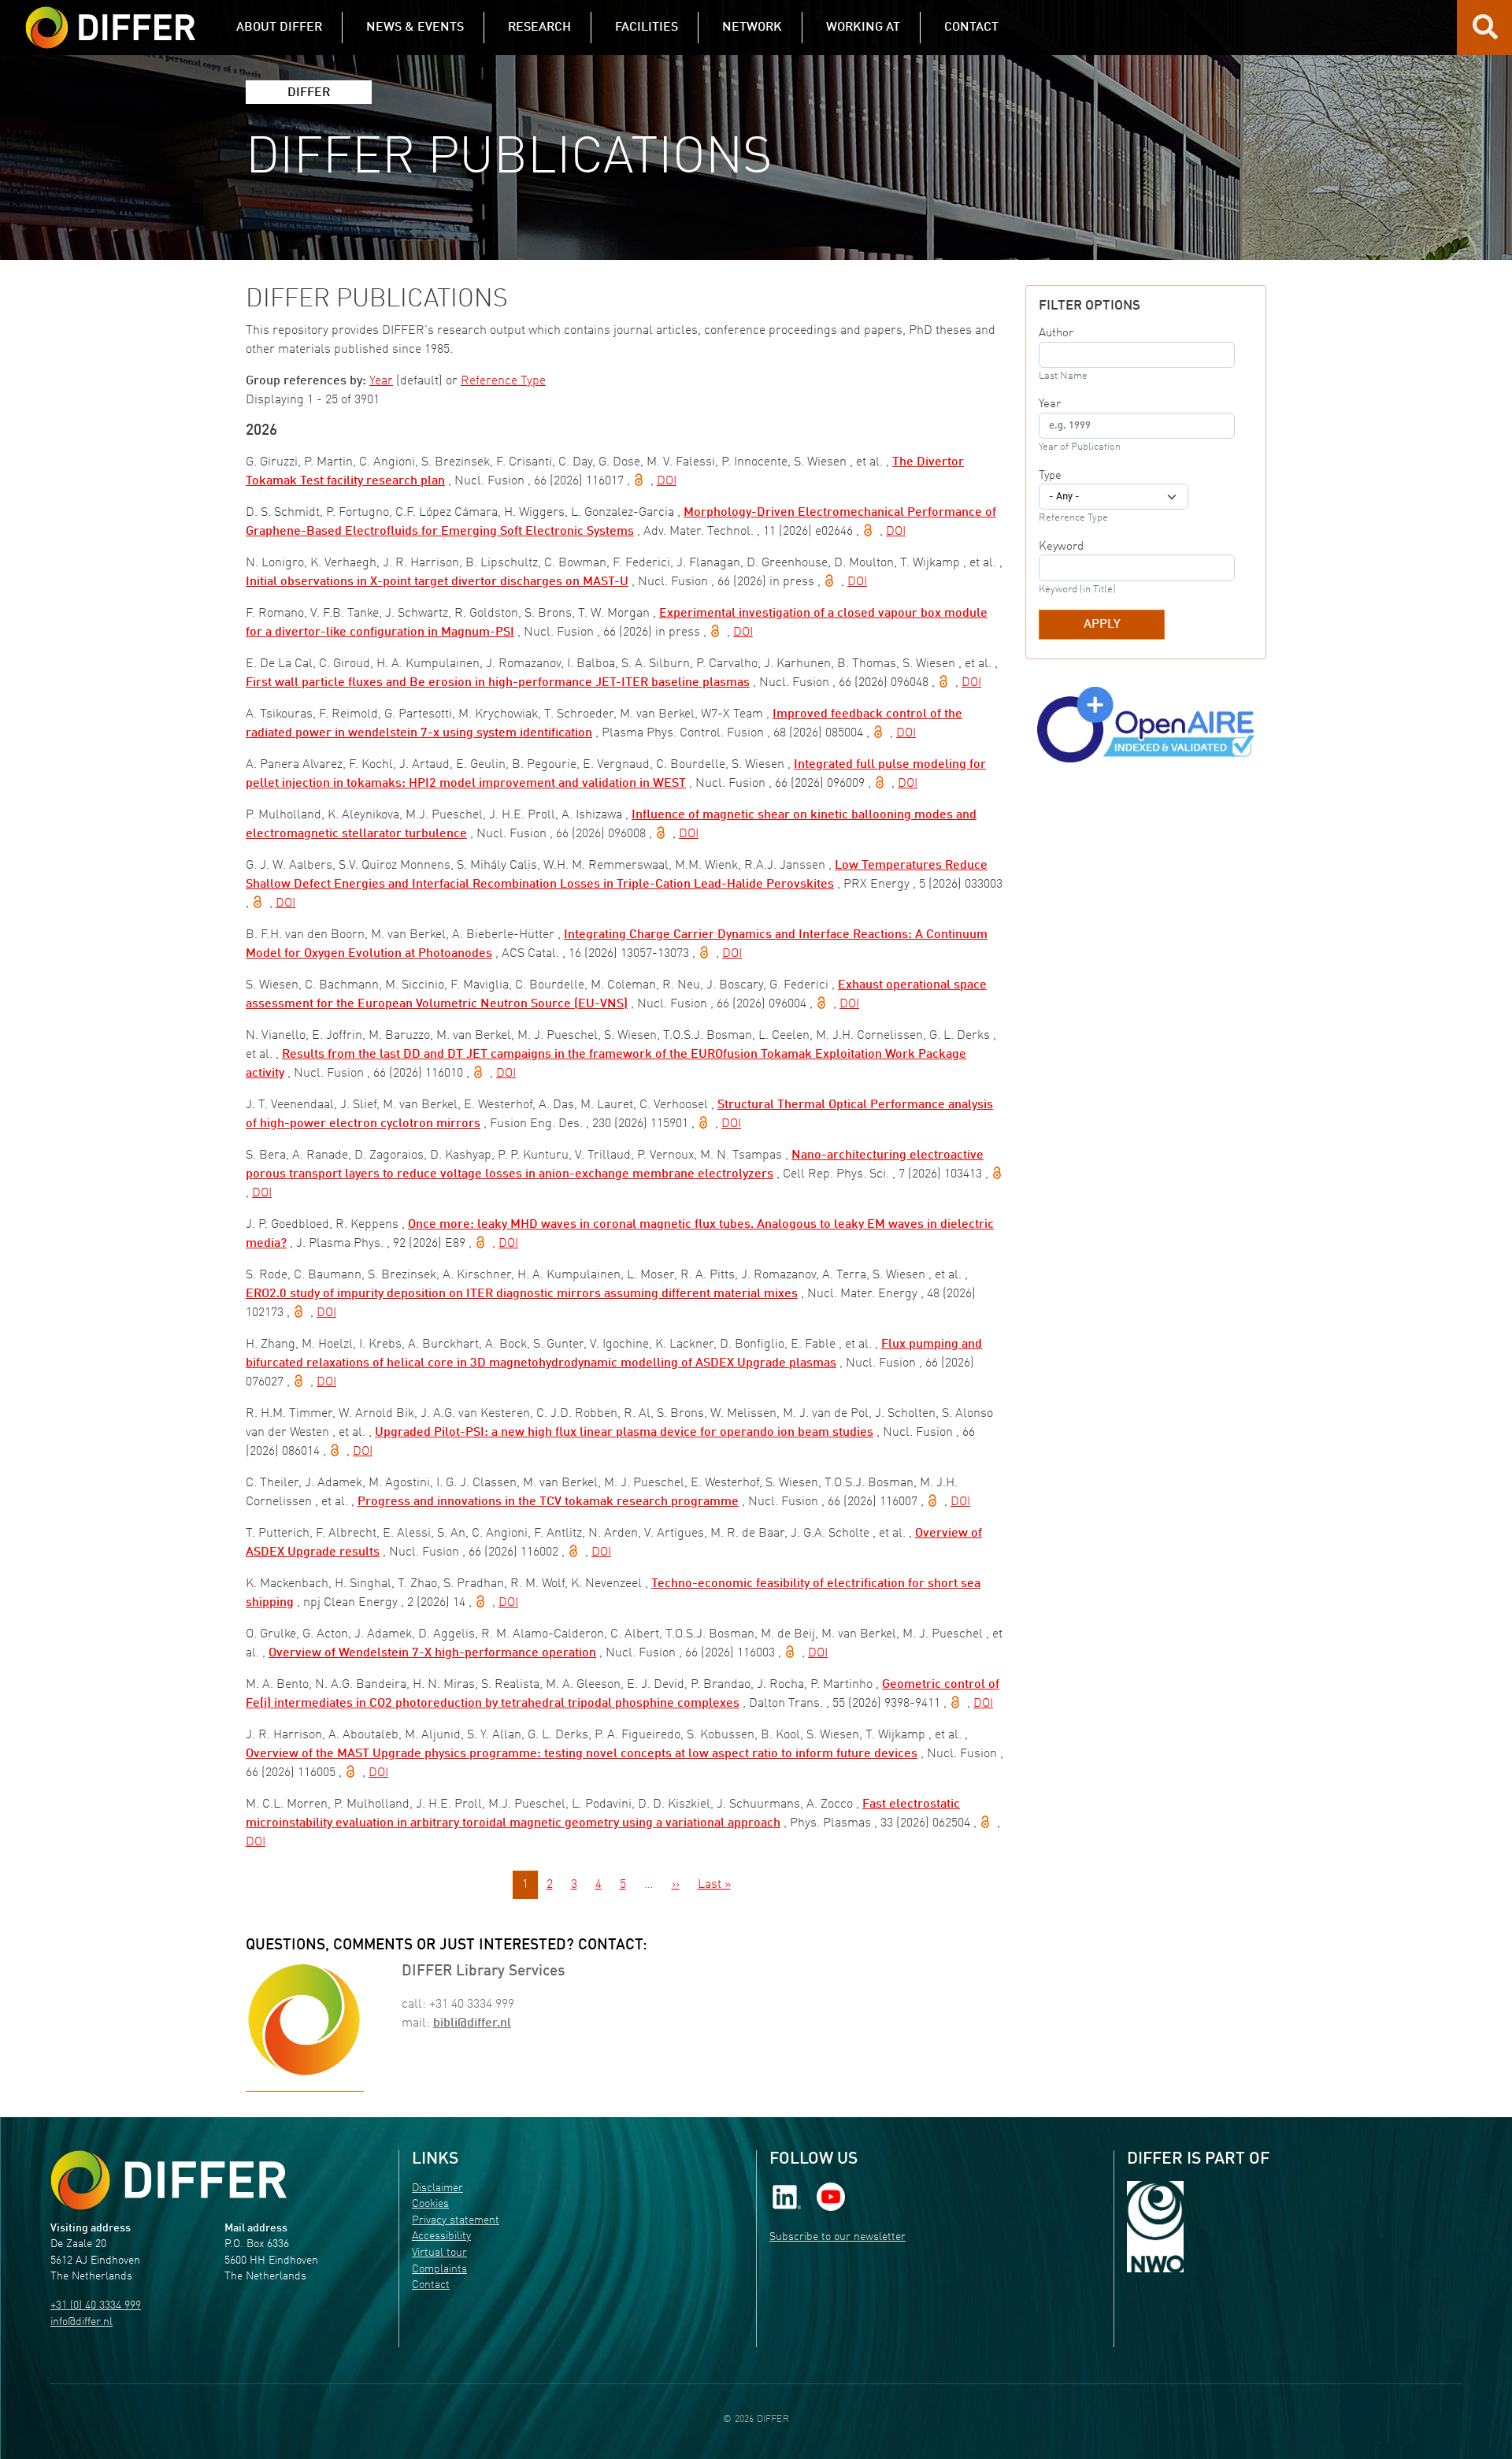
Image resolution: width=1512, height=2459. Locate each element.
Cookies (430, 2204)
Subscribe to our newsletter (838, 2237)
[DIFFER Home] (110, 18)
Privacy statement (456, 2221)
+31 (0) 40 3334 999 (96, 2306)
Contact (431, 2285)
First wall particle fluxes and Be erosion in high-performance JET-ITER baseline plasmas (498, 683)
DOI (667, 481)
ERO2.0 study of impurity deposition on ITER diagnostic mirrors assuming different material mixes (522, 1294)
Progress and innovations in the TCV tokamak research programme (548, 1502)
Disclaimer (437, 2188)
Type (1050, 476)
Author (1056, 333)
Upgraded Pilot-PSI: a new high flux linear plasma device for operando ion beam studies (624, 1433)
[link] (787, 2196)
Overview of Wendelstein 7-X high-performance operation (432, 1653)
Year (381, 381)
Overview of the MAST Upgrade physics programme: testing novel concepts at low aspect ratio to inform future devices (582, 1754)
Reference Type (503, 381)
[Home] (169, 2180)
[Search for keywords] (1485, 33)
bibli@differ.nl (472, 2023)
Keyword (1061, 547)
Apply (1102, 625)
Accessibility (441, 2236)
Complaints (439, 2270)
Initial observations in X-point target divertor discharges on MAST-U (437, 582)
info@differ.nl (82, 2322)
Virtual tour (439, 2253)
